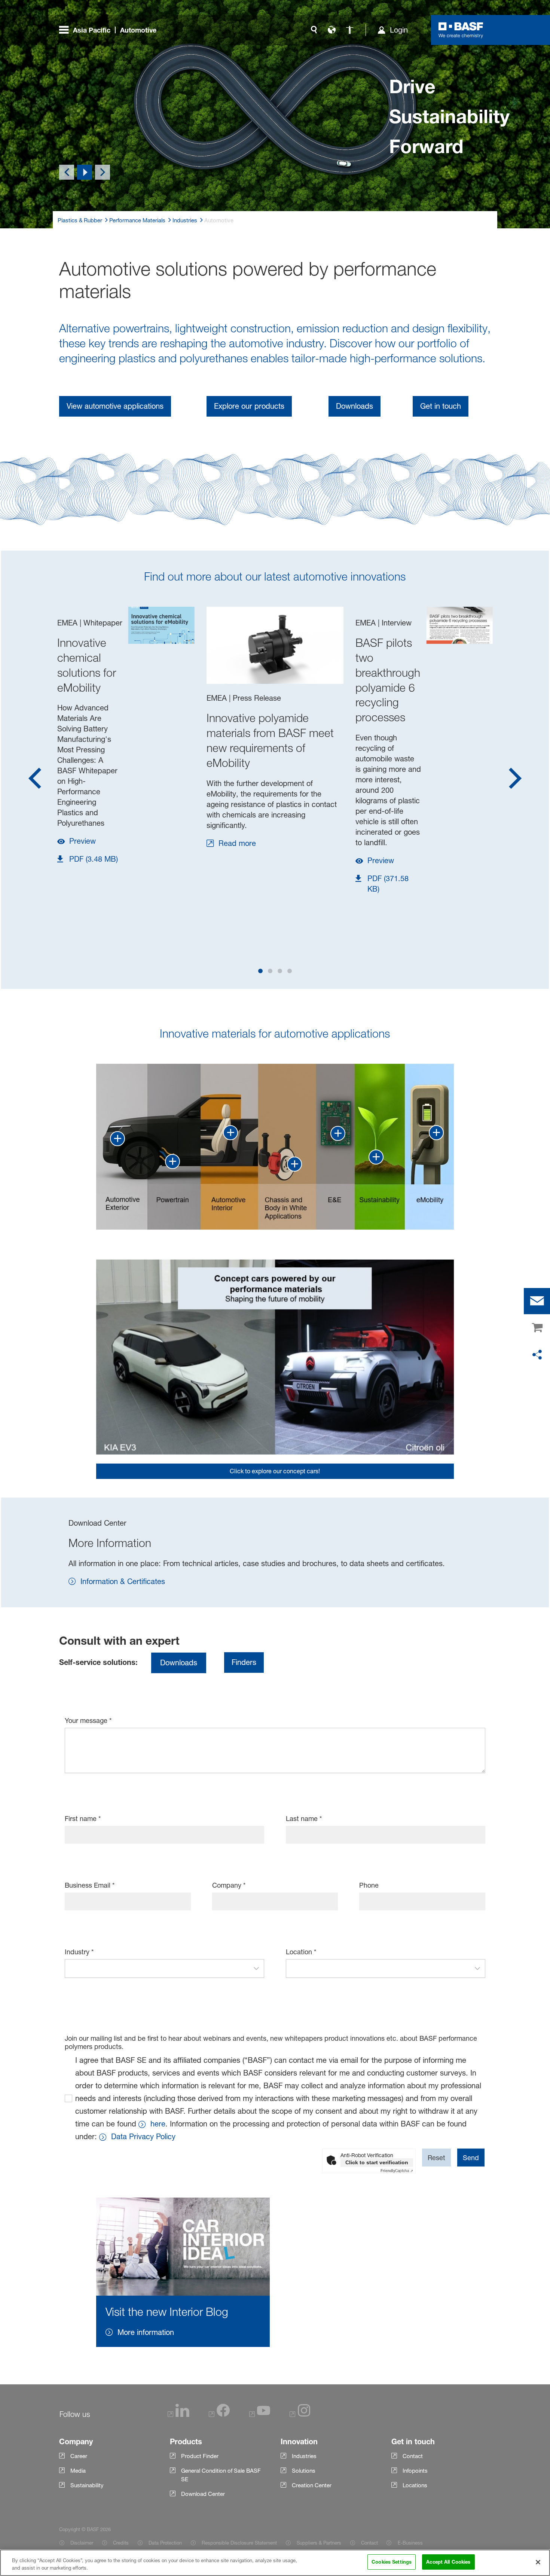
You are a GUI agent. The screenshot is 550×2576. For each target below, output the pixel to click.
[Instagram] (300, 2415)
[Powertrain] (172, 1161)
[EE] (338, 1133)
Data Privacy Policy (143, 2137)
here (158, 2124)
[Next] (103, 172)
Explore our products (249, 406)
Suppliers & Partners (319, 2543)
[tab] (260, 971)
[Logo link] (461, 30)
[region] (275, 2563)
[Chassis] (294, 1164)
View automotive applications (115, 406)
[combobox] (157, 1968)
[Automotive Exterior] (117, 1139)
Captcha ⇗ (397, 2171)
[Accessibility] (350, 30)
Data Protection (165, 2543)
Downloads (355, 406)
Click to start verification (377, 2162)
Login (399, 30)
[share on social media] (537, 1355)
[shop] (537, 1328)
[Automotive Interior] (230, 1133)
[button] (256, 1968)
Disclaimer (82, 2543)
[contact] (537, 1301)
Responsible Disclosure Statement (239, 2543)
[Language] (332, 30)
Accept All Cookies (448, 2562)
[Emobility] (436, 1133)
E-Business (410, 2543)
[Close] (538, 2562)
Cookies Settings (392, 2562)
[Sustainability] (376, 1157)
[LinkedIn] (178, 2415)
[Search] (314, 30)
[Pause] (85, 172)
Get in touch (441, 406)
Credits (121, 2543)
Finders (244, 1662)
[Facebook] (219, 2415)
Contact (369, 2543)
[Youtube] (260, 2415)
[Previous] (67, 172)
